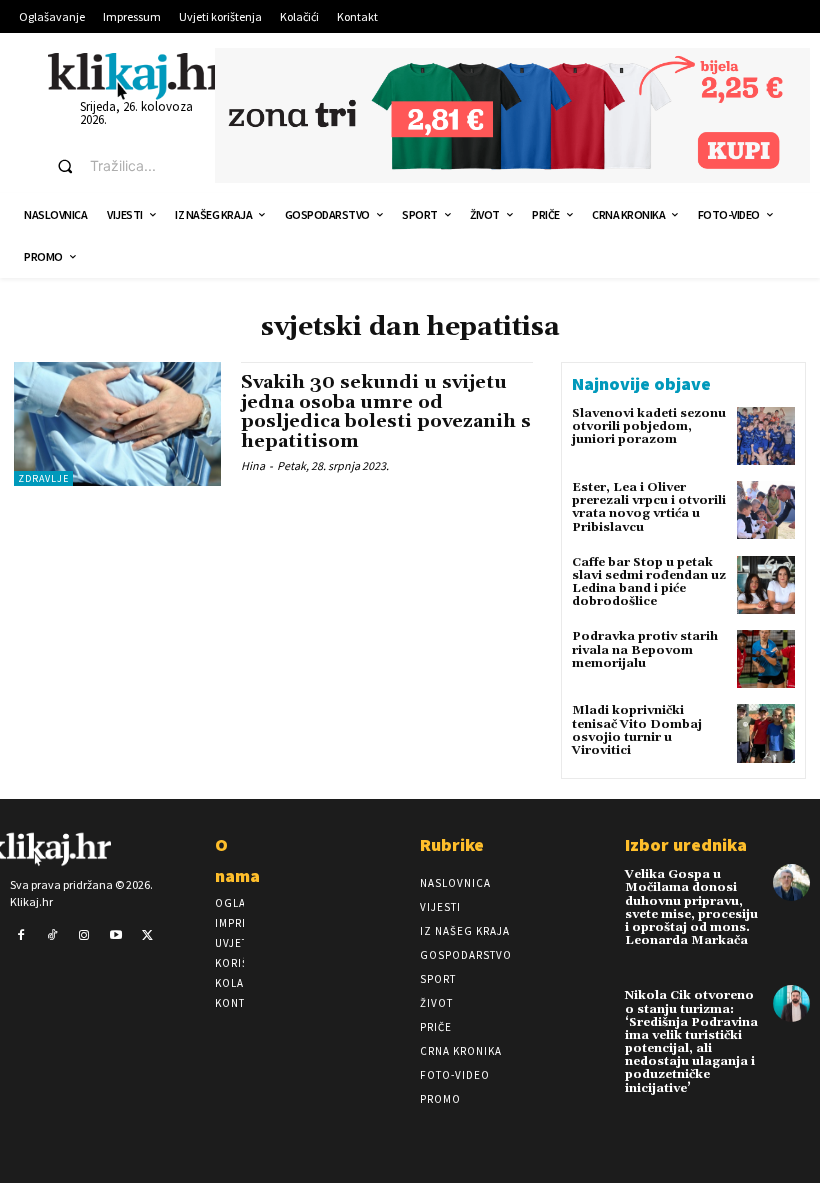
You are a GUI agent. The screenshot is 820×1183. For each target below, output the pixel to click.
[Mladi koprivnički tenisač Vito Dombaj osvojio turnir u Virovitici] (766, 733)
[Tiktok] (53, 936)
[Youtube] (116, 936)
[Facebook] (21, 936)
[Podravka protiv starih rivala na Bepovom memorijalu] (766, 659)
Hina (253, 465)
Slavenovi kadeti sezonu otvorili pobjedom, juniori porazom (649, 426)
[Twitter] (147, 936)
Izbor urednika (686, 844)
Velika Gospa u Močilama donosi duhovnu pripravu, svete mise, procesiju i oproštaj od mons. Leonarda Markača (691, 907)
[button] (117, 166)
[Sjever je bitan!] (137, 75)
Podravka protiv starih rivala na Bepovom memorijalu (645, 649)
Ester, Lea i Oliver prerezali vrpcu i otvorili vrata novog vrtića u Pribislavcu (649, 507)
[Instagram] (84, 936)
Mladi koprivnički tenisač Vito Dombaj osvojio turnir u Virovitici (637, 730)
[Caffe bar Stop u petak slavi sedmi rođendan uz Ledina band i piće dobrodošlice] (766, 585)
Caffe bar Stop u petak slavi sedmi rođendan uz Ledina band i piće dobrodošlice (649, 582)
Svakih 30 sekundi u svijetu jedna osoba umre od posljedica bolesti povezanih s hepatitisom (386, 412)
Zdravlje (43, 478)
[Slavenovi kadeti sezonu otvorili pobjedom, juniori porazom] (766, 436)
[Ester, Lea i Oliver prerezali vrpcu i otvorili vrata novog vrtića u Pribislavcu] (766, 510)
